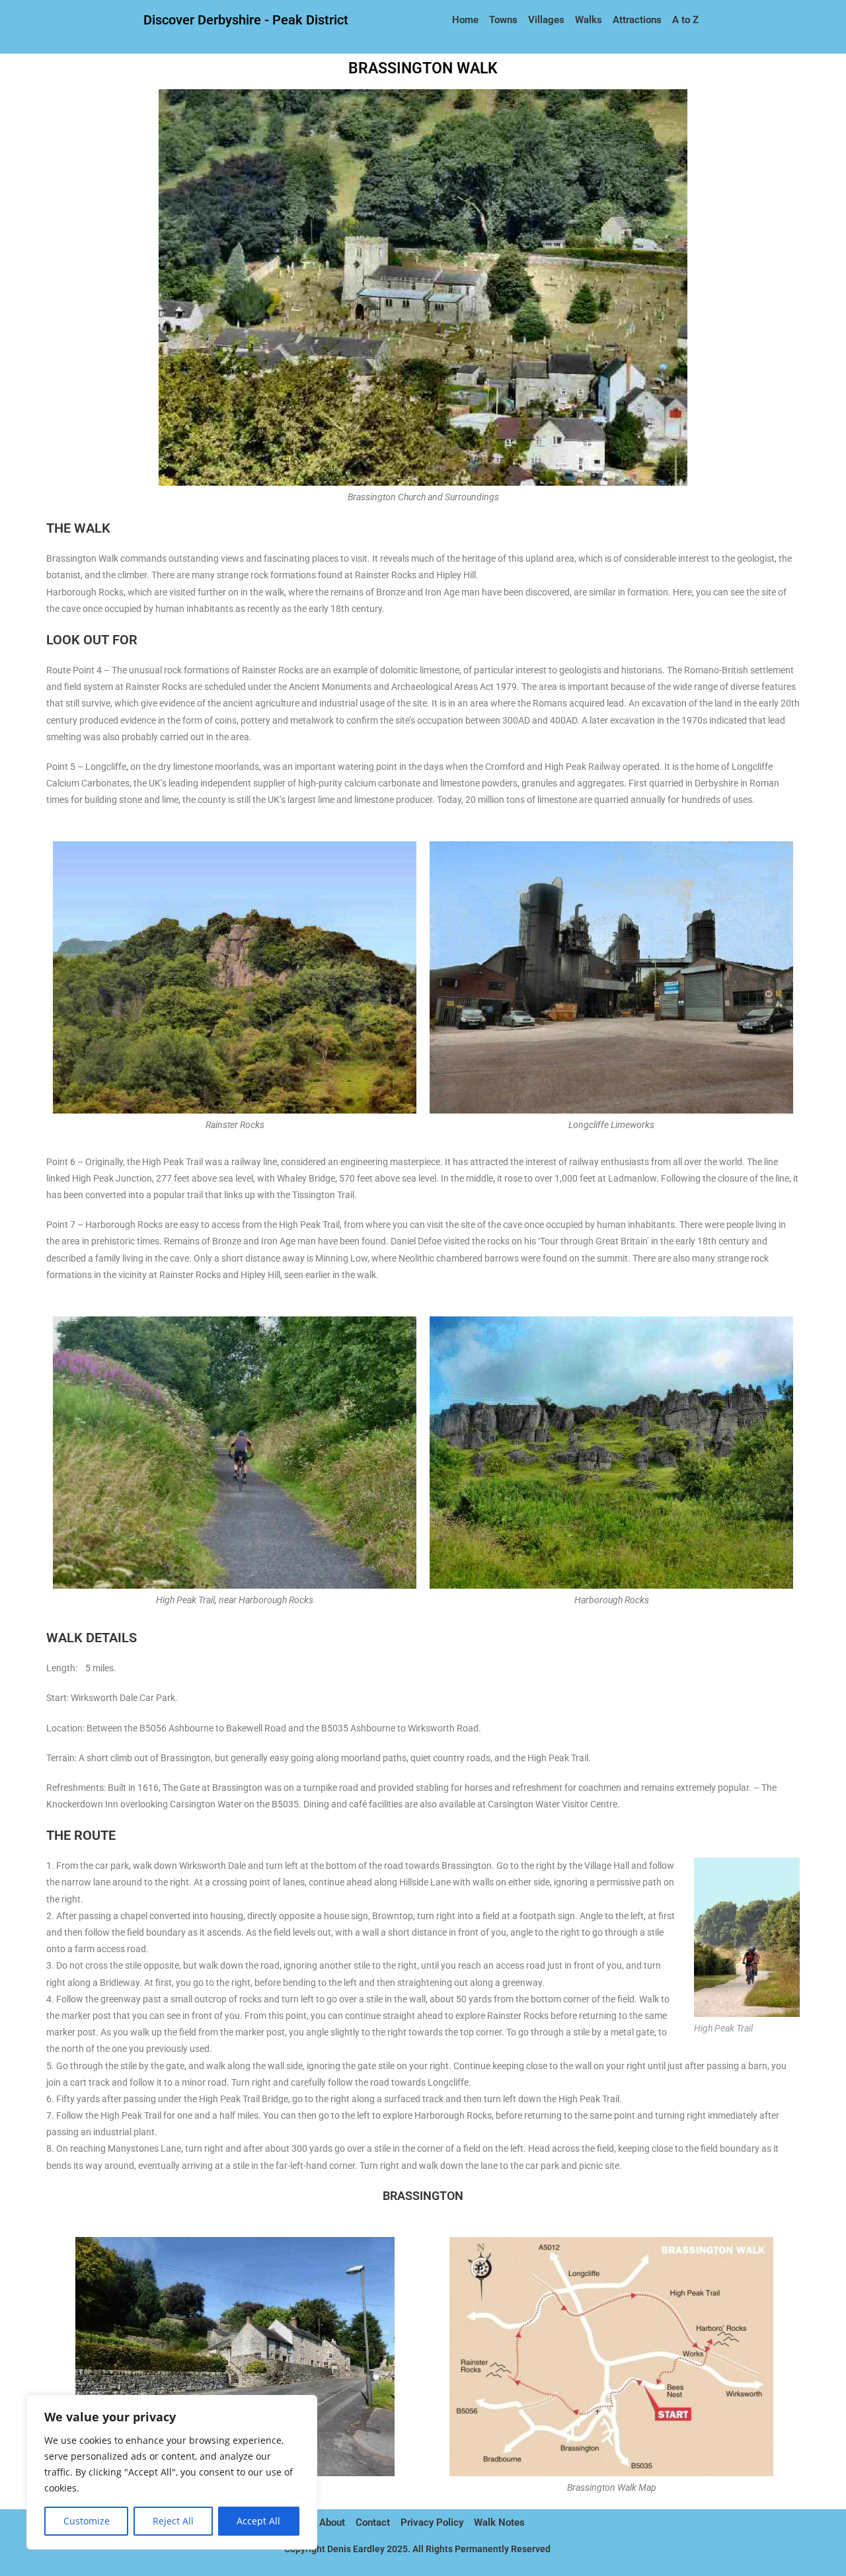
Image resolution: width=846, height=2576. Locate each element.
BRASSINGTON (423, 2196)
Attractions (637, 20)
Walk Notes (501, 2522)
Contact (373, 2522)
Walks (589, 20)
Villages (546, 20)
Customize (87, 2521)
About (332, 2522)
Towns (503, 20)
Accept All (258, 2521)
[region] (172, 2472)
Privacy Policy (432, 2522)
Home (467, 20)
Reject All (173, 2521)
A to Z (685, 20)
